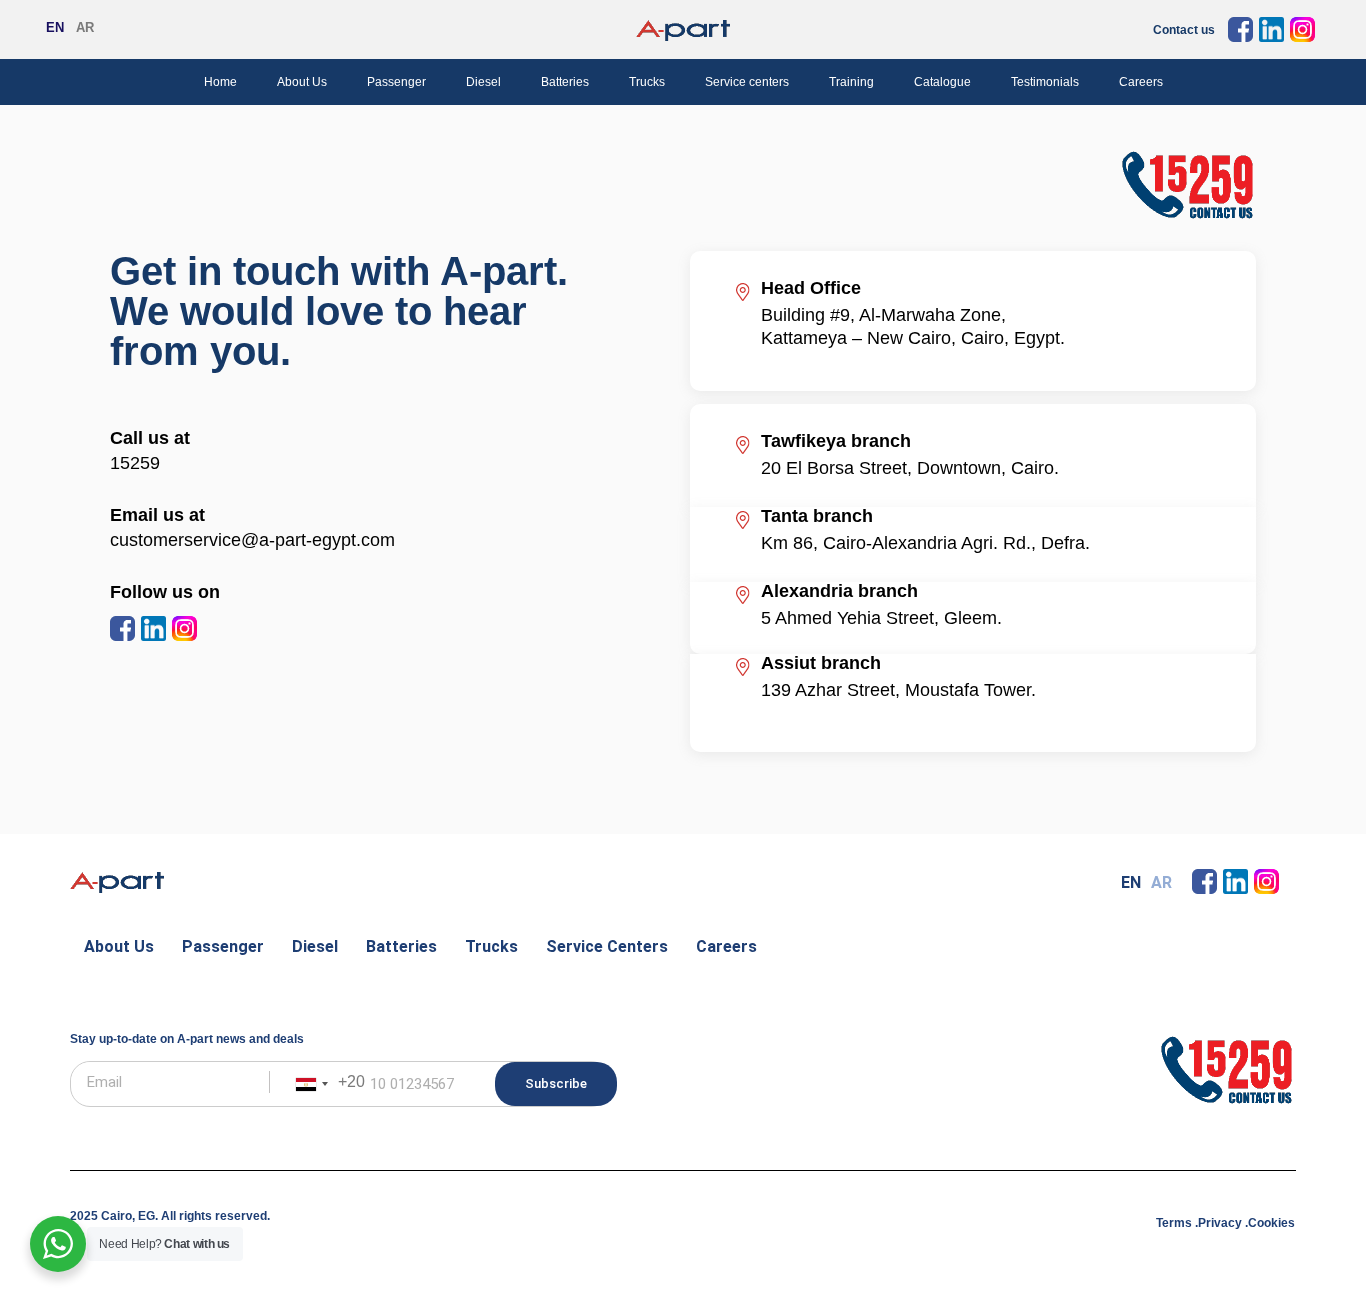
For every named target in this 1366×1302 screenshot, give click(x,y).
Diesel (483, 82)
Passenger (396, 82)
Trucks (647, 82)
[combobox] (326, 1084)
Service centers (747, 82)
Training (851, 82)
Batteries (565, 82)
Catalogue (942, 82)
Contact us (1184, 30)
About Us (302, 82)
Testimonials (1045, 82)
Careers (1141, 82)
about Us (119, 946)
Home (220, 82)
